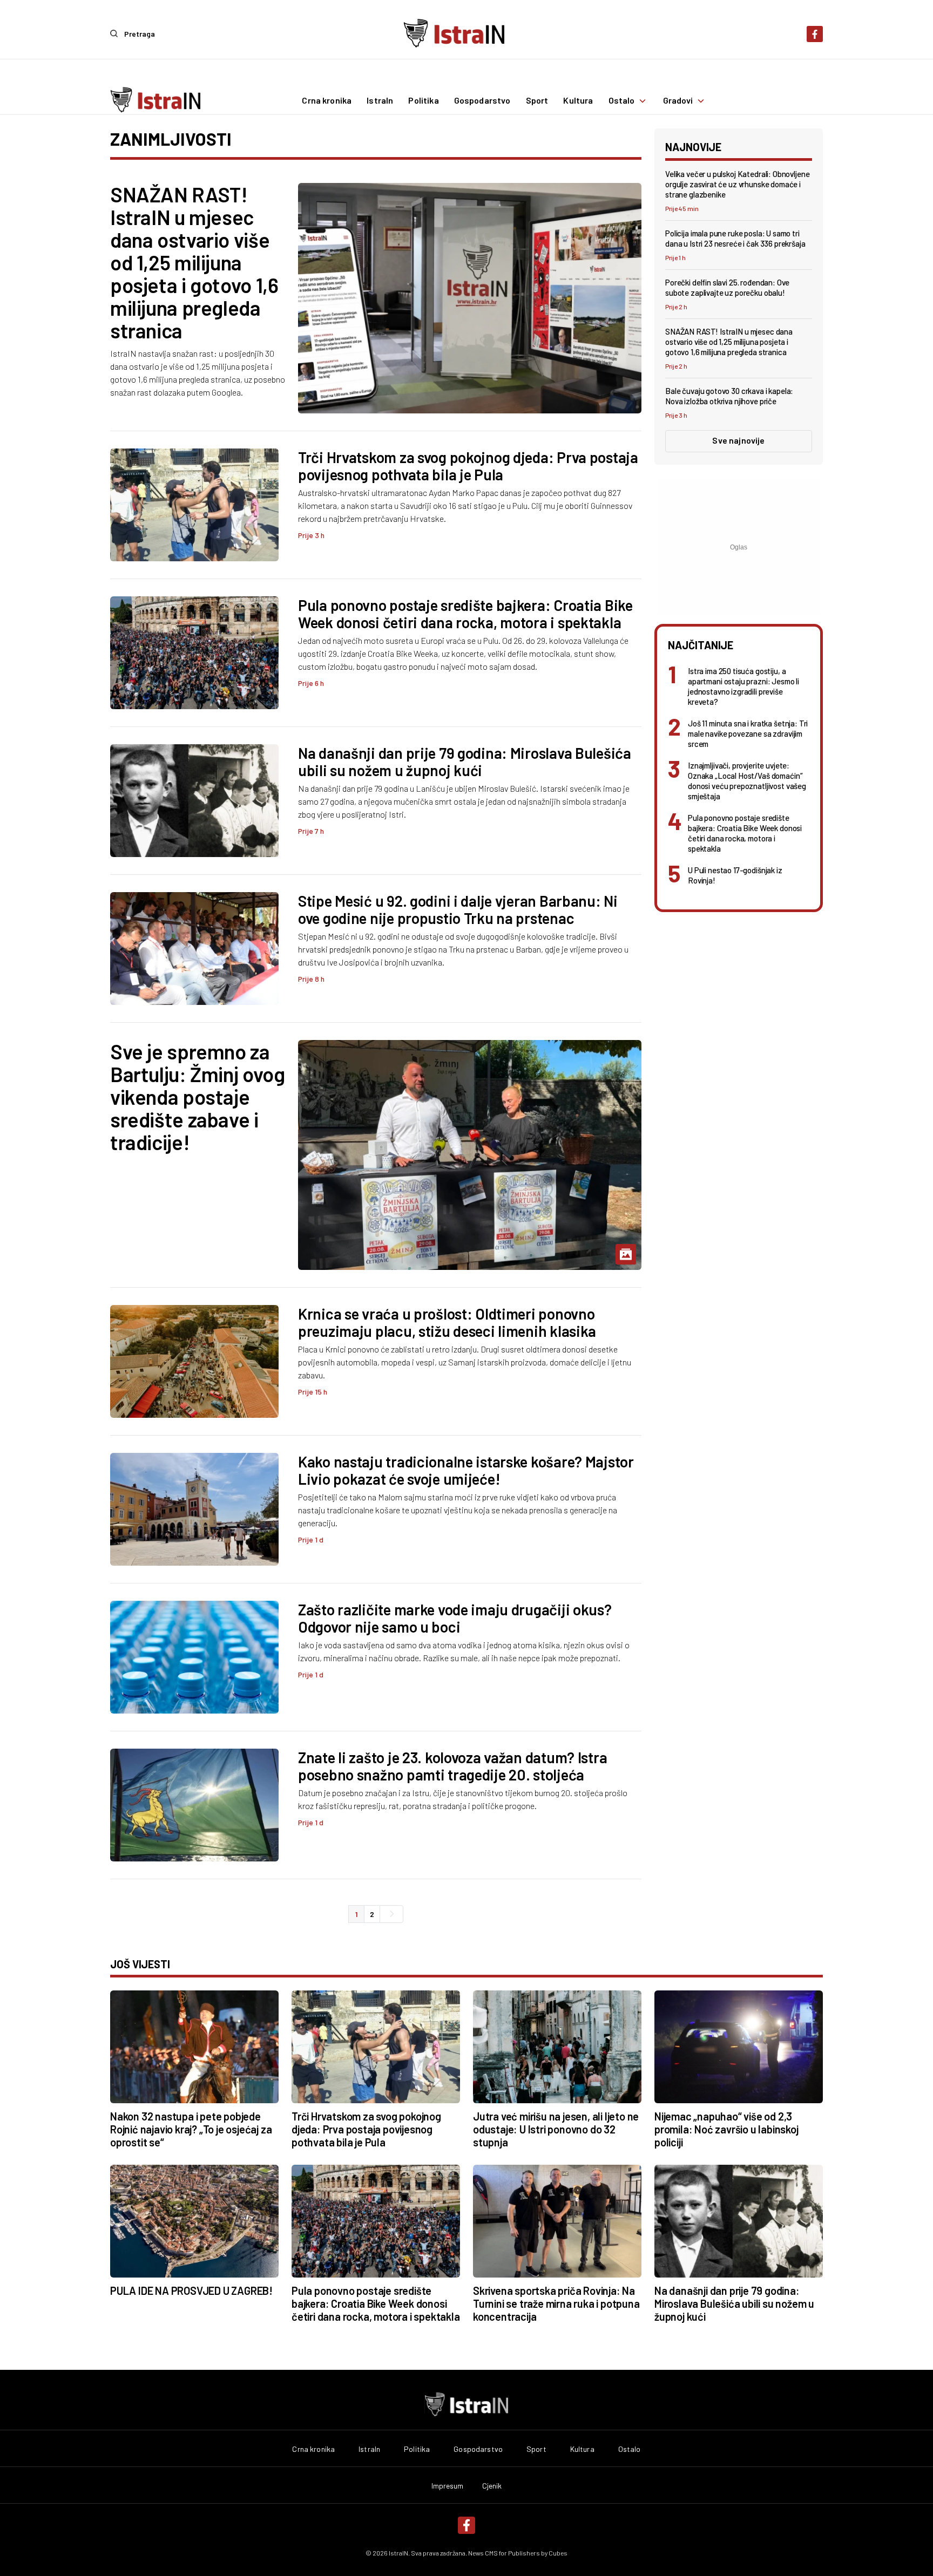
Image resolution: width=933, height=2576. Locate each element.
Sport (537, 101)
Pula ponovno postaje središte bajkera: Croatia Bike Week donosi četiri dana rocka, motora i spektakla (465, 614)
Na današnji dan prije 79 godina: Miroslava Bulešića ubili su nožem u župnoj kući (465, 762)
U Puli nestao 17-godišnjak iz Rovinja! (735, 875)
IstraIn (380, 101)
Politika (423, 101)
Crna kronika (327, 101)
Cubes (558, 2553)
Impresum (448, 2486)
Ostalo (622, 101)
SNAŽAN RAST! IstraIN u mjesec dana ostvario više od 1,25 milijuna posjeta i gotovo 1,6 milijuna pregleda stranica (194, 262)
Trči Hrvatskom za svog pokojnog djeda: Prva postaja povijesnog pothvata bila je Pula (468, 466)
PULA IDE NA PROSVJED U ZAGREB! (191, 2290)
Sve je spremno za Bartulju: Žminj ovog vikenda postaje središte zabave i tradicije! (197, 1097)
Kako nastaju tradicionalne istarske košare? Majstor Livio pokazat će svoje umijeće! (466, 1470)
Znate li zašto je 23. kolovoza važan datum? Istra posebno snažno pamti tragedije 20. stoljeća (452, 1766)
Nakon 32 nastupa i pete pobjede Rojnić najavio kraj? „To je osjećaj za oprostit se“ (191, 2129)
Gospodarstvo (482, 101)
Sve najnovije (738, 440)
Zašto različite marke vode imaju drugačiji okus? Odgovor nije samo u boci (455, 1618)
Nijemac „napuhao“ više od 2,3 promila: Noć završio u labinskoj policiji (726, 2129)
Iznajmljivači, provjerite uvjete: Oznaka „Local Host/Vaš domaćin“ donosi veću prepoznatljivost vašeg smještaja (747, 781)
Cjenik (492, 2486)
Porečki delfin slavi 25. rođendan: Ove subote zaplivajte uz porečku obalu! (727, 287)
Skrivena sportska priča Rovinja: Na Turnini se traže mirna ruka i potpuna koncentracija (556, 2303)
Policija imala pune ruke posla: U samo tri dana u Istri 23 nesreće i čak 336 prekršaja (735, 238)
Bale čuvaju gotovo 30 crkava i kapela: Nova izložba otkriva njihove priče (729, 396)
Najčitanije (701, 645)
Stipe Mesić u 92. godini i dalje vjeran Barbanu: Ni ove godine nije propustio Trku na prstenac (458, 909)
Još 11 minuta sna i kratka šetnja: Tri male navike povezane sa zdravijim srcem (748, 733)
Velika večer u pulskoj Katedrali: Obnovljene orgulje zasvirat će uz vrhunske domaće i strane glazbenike (737, 184)
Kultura (578, 101)
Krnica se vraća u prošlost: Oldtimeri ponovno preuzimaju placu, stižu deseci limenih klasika (447, 1322)
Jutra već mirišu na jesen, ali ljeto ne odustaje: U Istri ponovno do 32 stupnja (556, 2129)
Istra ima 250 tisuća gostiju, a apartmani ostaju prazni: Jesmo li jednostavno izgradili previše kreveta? (743, 686)
